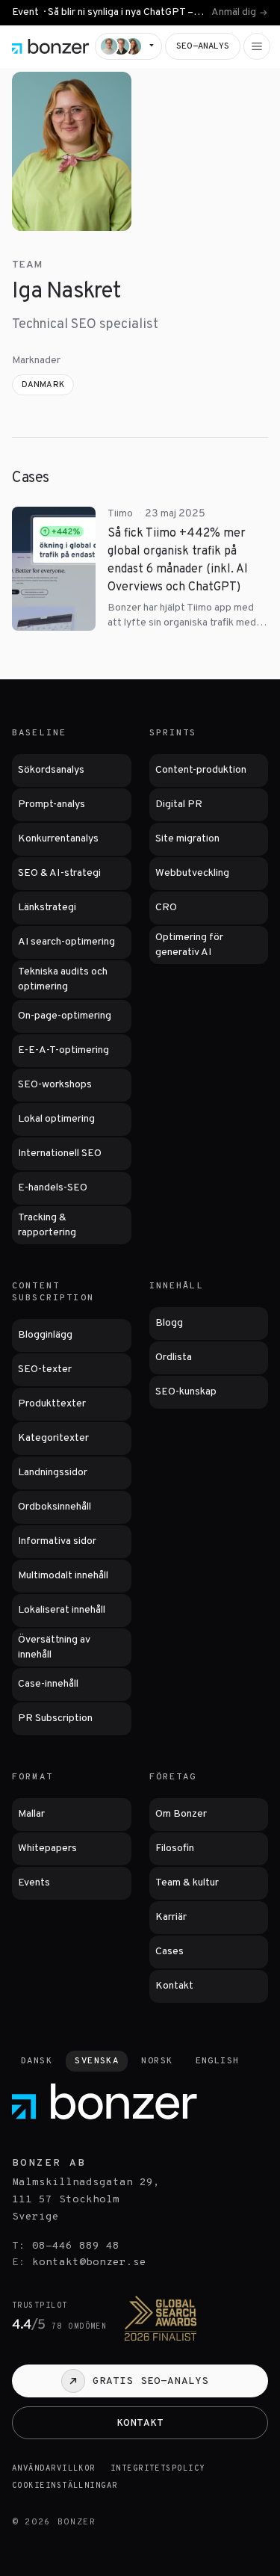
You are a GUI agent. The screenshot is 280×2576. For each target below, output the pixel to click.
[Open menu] (257, 46)
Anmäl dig (234, 13)
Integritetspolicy (158, 2469)
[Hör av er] (128, 46)
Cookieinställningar (65, 2486)
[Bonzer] (50, 46)
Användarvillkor (54, 2469)
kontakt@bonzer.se (89, 2263)
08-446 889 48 (76, 2246)
